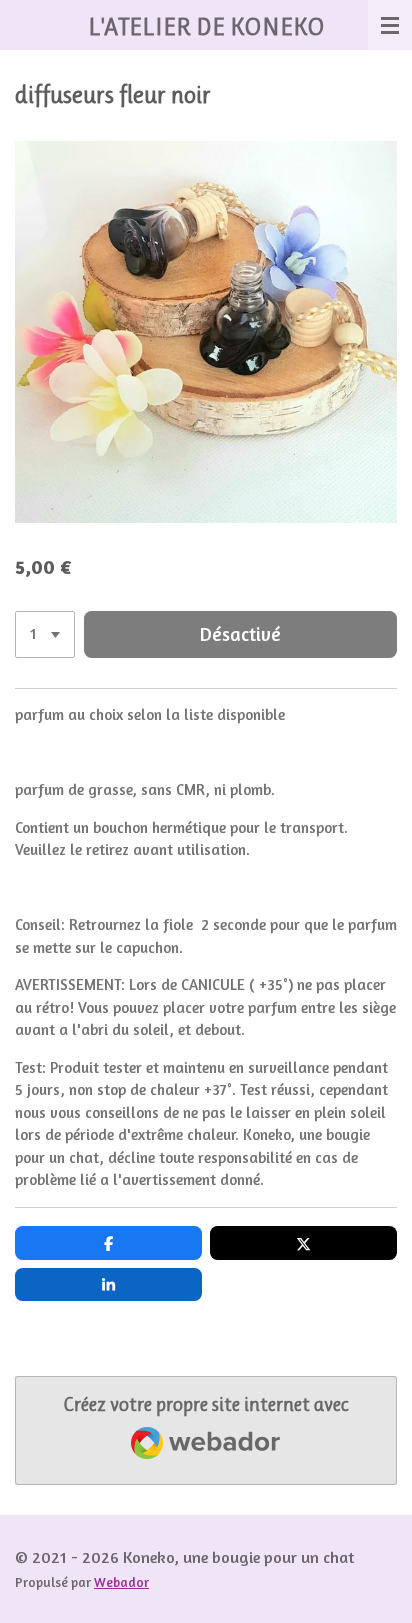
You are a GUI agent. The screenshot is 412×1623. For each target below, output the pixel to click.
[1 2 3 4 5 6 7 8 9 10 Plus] (45, 634)
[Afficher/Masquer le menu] (390, 25)
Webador (121, 1582)
